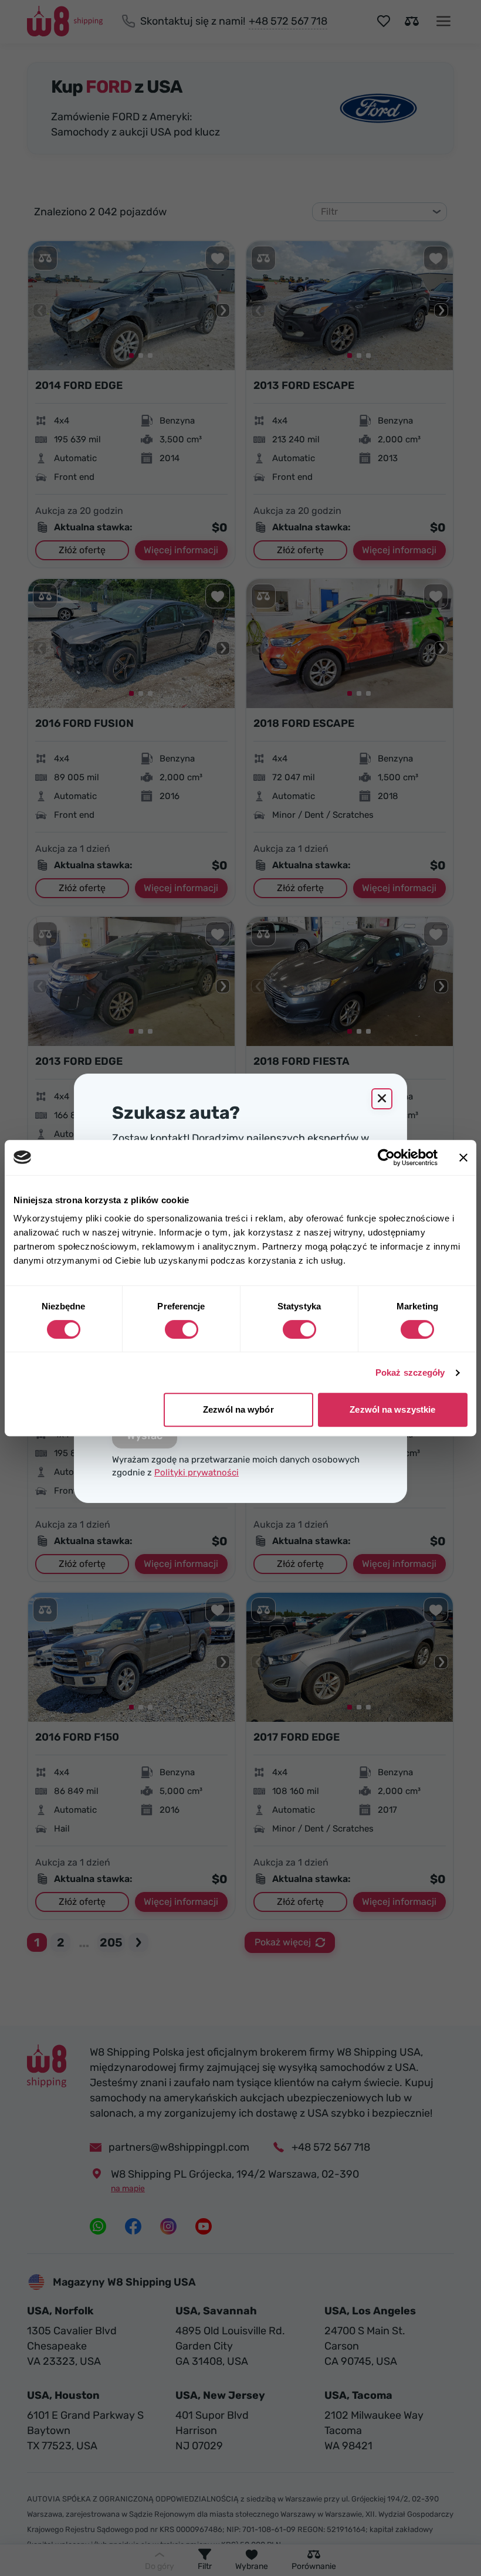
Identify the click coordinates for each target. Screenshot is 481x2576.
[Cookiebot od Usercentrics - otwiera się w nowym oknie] (386, 1157)
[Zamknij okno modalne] (382, 1099)
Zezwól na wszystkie (392, 1409)
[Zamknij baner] (463, 1157)
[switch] (182, 1329)
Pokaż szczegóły (410, 1372)
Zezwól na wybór (238, 1409)
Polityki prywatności (197, 1473)
